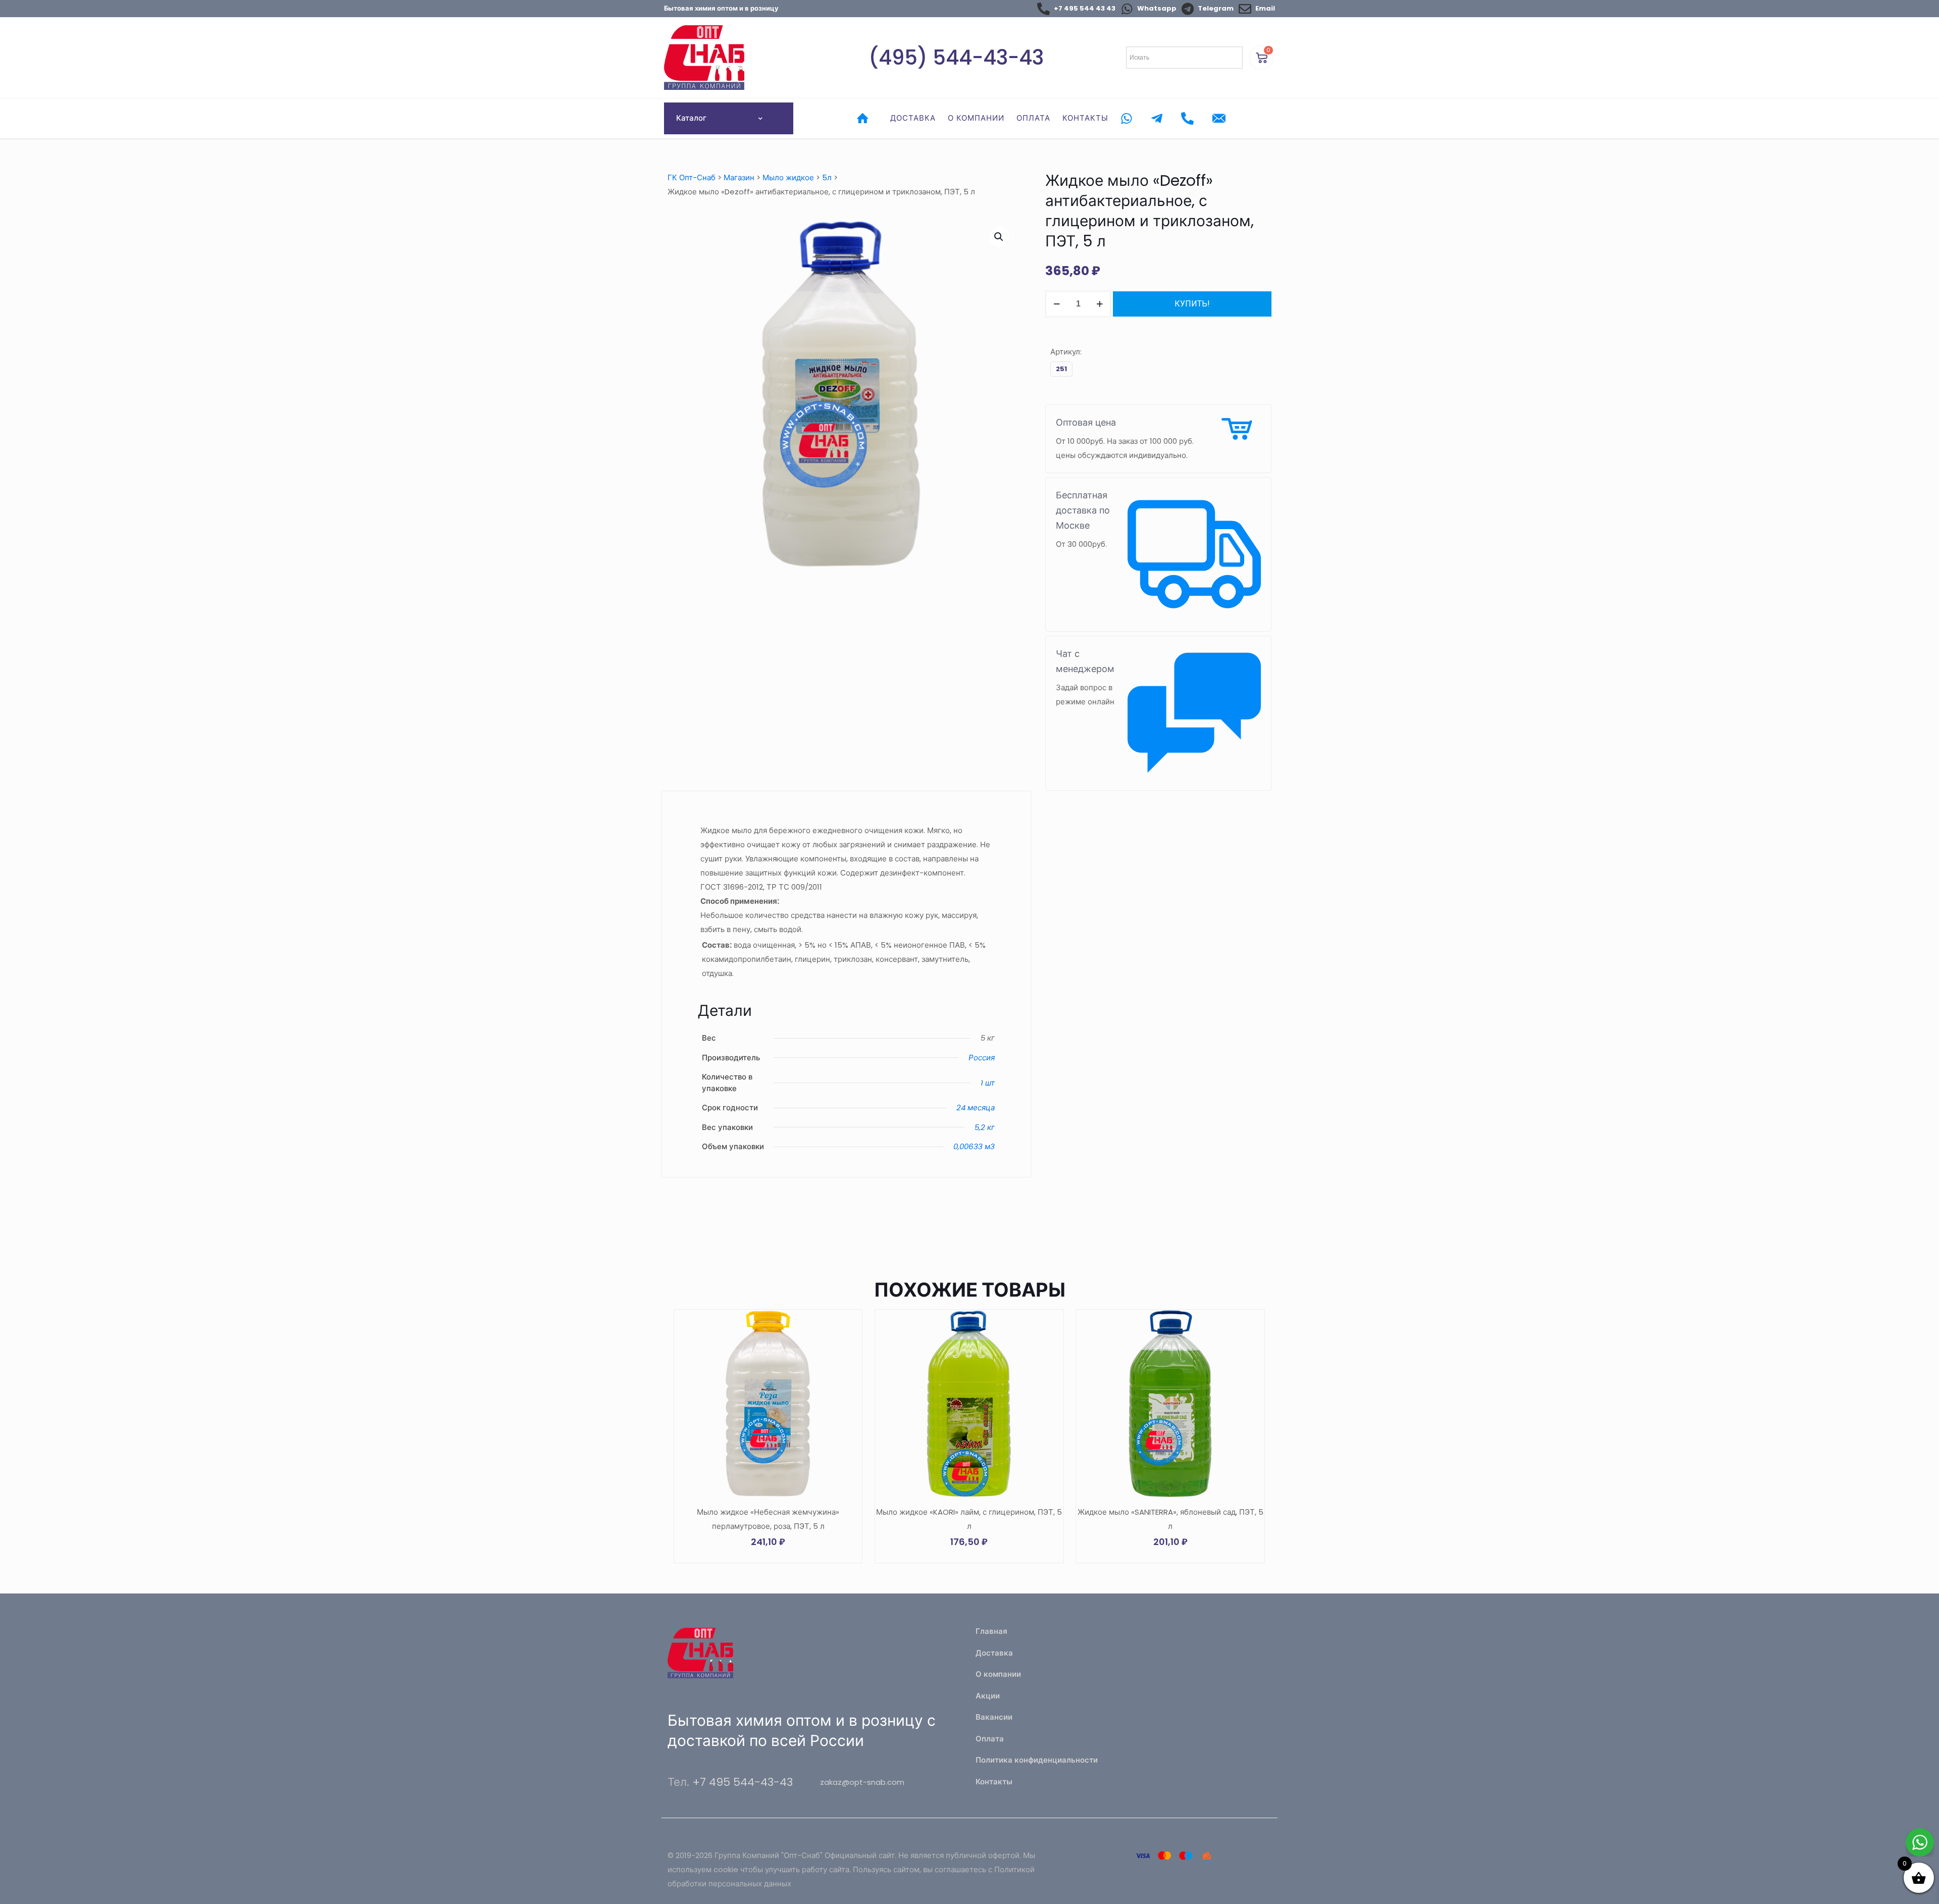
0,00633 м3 (974, 1146)
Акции (988, 1696)
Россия (982, 1058)
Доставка (994, 1653)
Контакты (994, 1782)
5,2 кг (985, 1127)
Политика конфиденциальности (1037, 1760)
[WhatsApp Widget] (1920, 1842)
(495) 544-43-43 (956, 58)
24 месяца (976, 1108)
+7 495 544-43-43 (743, 1782)
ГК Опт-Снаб (692, 177)
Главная (991, 1631)
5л (827, 177)
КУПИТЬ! (1192, 304)
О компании (998, 1674)
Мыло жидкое (788, 177)
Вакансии (994, 1717)
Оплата (990, 1739)
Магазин (739, 177)
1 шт (988, 1083)
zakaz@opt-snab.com (862, 1782)
